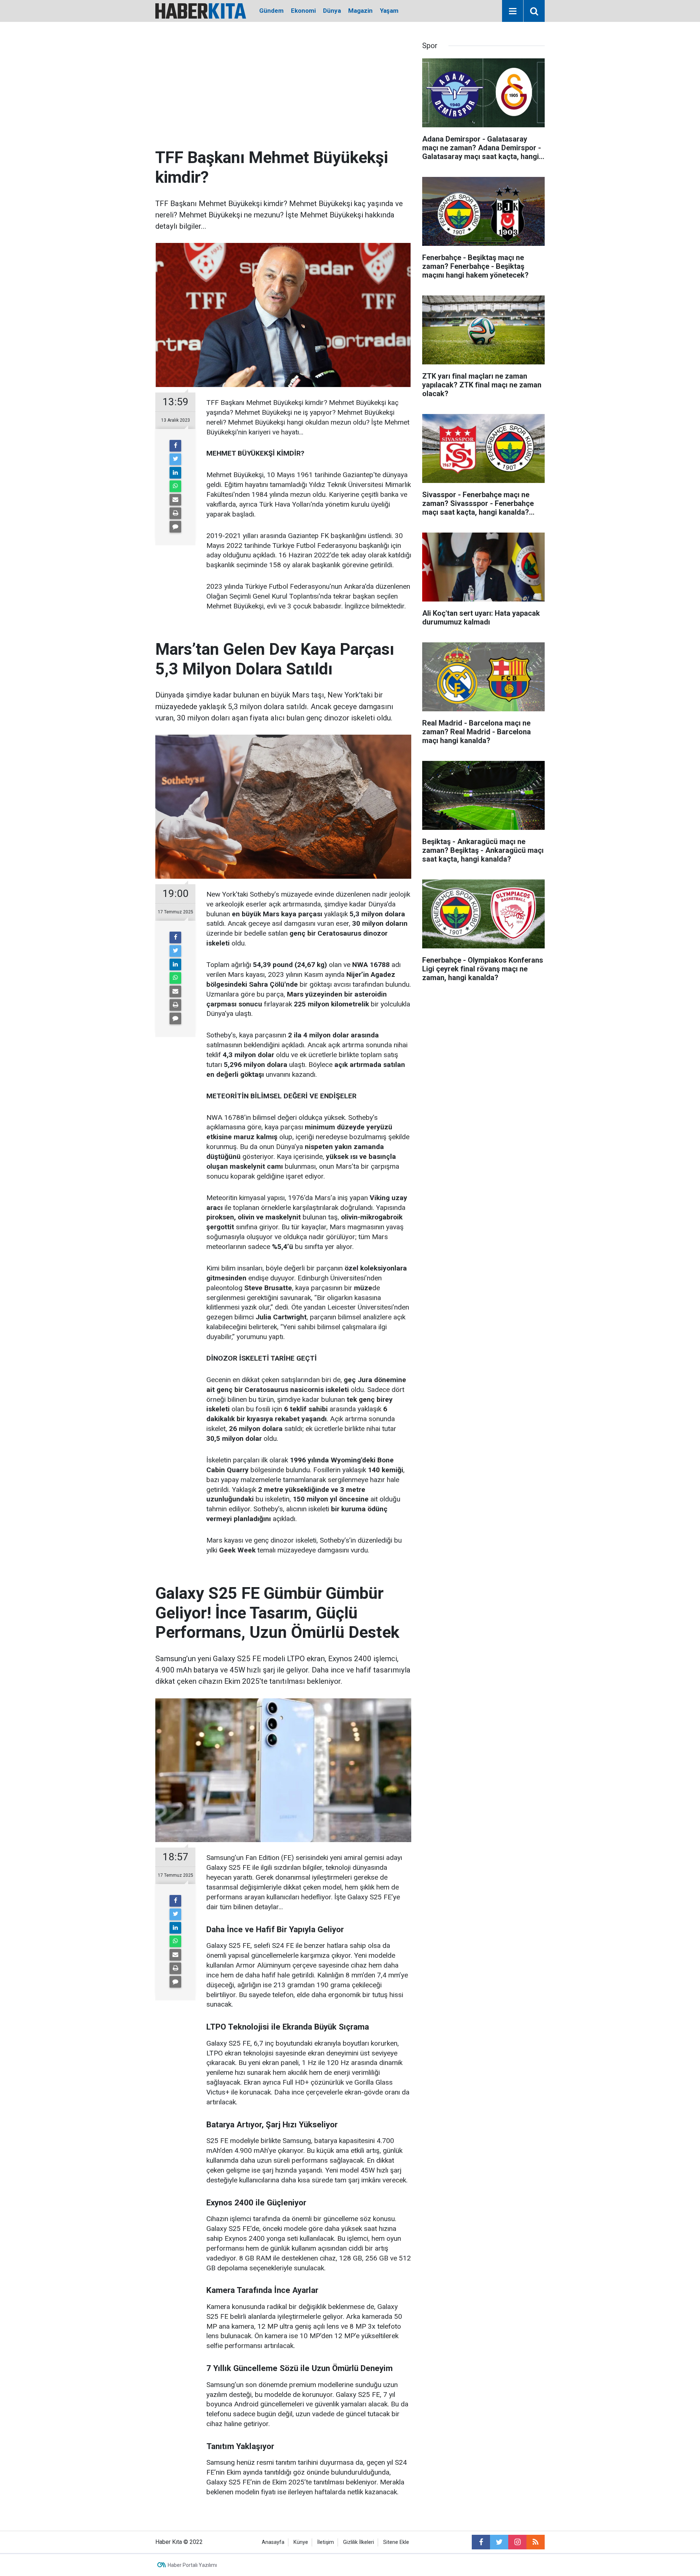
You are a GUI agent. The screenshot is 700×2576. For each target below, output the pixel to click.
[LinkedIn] (175, 473)
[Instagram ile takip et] (517, 2542)
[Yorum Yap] (175, 527)
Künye (301, 2542)
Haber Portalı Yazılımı (192, 2565)
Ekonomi (303, 11)
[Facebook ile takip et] (481, 2542)
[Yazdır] (175, 513)
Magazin (360, 11)
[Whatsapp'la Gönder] (175, 486)
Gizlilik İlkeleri (359, 2542)
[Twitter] (175, 459)
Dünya (332, 11)
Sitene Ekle (396, 2542)
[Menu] (513, 11)
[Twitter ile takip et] (499, 2542)
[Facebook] (175, 446)
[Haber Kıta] (201, 10)
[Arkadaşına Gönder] (175, 500)
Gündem (271, 11)
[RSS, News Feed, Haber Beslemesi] (536, 2542)
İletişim (326, 2542)
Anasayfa (273, 2542)
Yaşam (389, 11)
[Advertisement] (283, 93)
